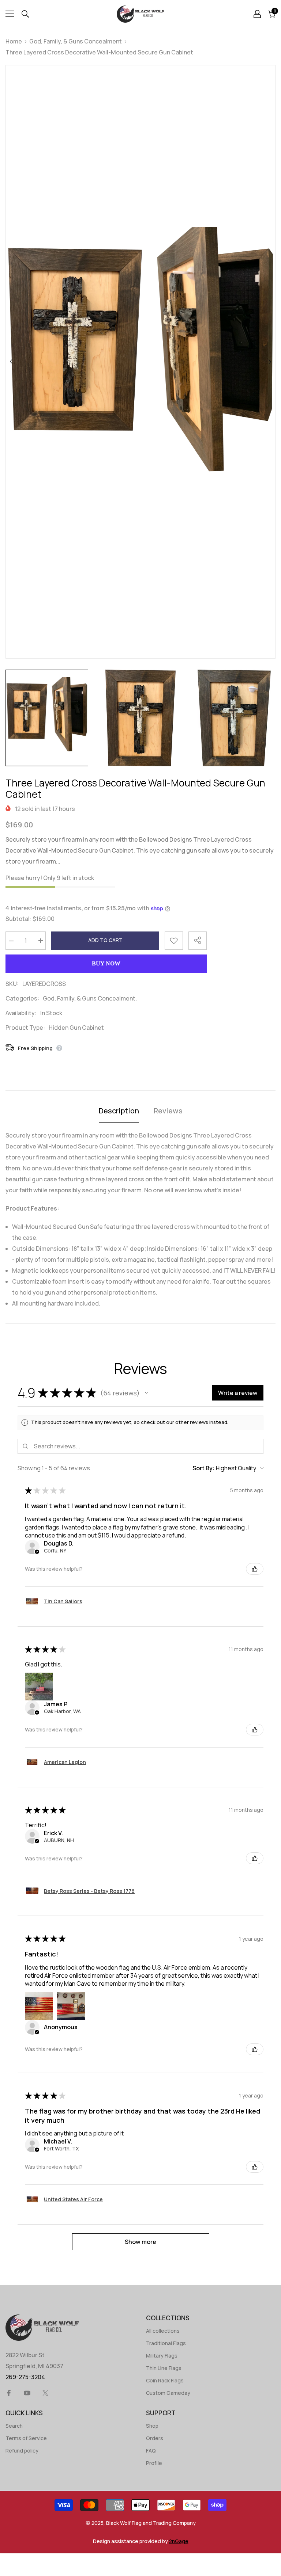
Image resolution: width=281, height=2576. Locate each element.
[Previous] (11, 362)
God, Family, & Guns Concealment (76, 41)
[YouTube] (27, 2393)
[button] (146, 1393)
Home (14, 41)
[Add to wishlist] (174, 941)
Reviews (168, 1111)
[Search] (25, 14)
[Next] (270, 362)
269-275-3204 (25, 2377)
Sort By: (204, 1468)
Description (119, 1111)
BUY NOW (106, 963)
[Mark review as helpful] (255, 1569)
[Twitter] (45, 2393)
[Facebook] (9, 2393)
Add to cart (105, 940)
